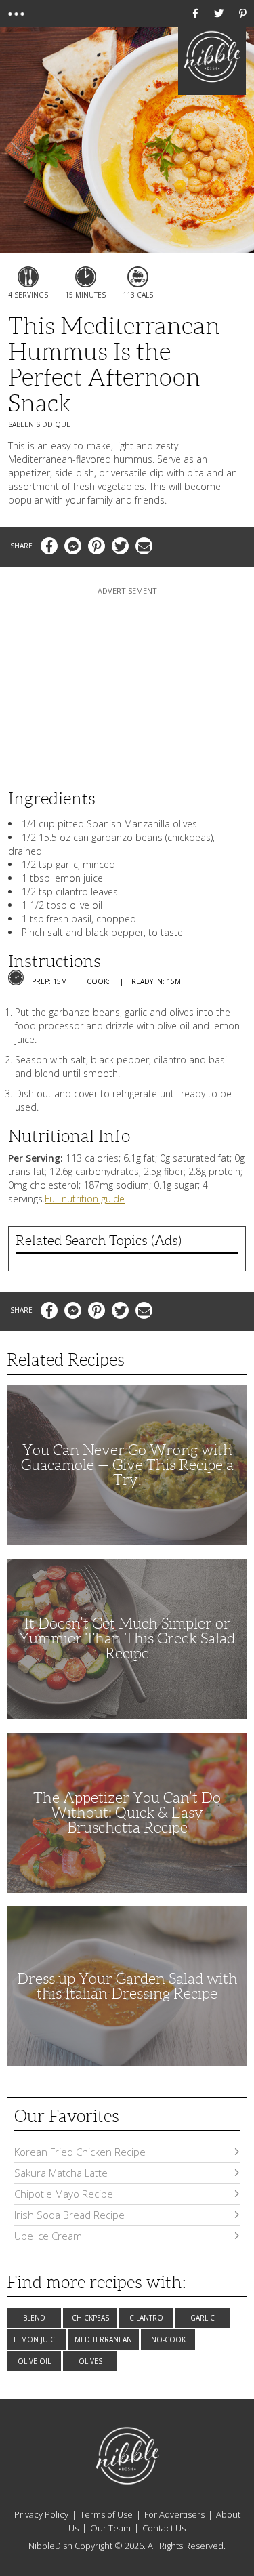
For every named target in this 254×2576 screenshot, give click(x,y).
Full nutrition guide (85, 1199)
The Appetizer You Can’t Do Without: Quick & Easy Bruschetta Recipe (127, 1813)
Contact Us (164, 2528)
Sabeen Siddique (39, 424)
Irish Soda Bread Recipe (69, 2215)
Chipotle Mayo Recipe (64, 2194)
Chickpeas (90, 2318)
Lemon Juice (36, 2339)
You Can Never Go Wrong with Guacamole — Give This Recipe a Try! (127, 1465)
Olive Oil (34, 2361)
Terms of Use (106, 2514)
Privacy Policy (41, 2514)
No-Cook (168, 2339)
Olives (90, 2361)
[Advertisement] (127, 682)
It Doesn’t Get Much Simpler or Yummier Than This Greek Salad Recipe (127, 1638)
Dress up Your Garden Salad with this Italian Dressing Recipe (127, 1986)
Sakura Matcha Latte (61, 2173)
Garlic (203, 2318)
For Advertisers (174, 2514)
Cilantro (146, 2318)
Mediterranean (103, 2339)
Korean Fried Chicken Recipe (80, 2152)
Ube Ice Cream (48, 2236)
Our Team (110, 2528)
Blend (34, 2318)
